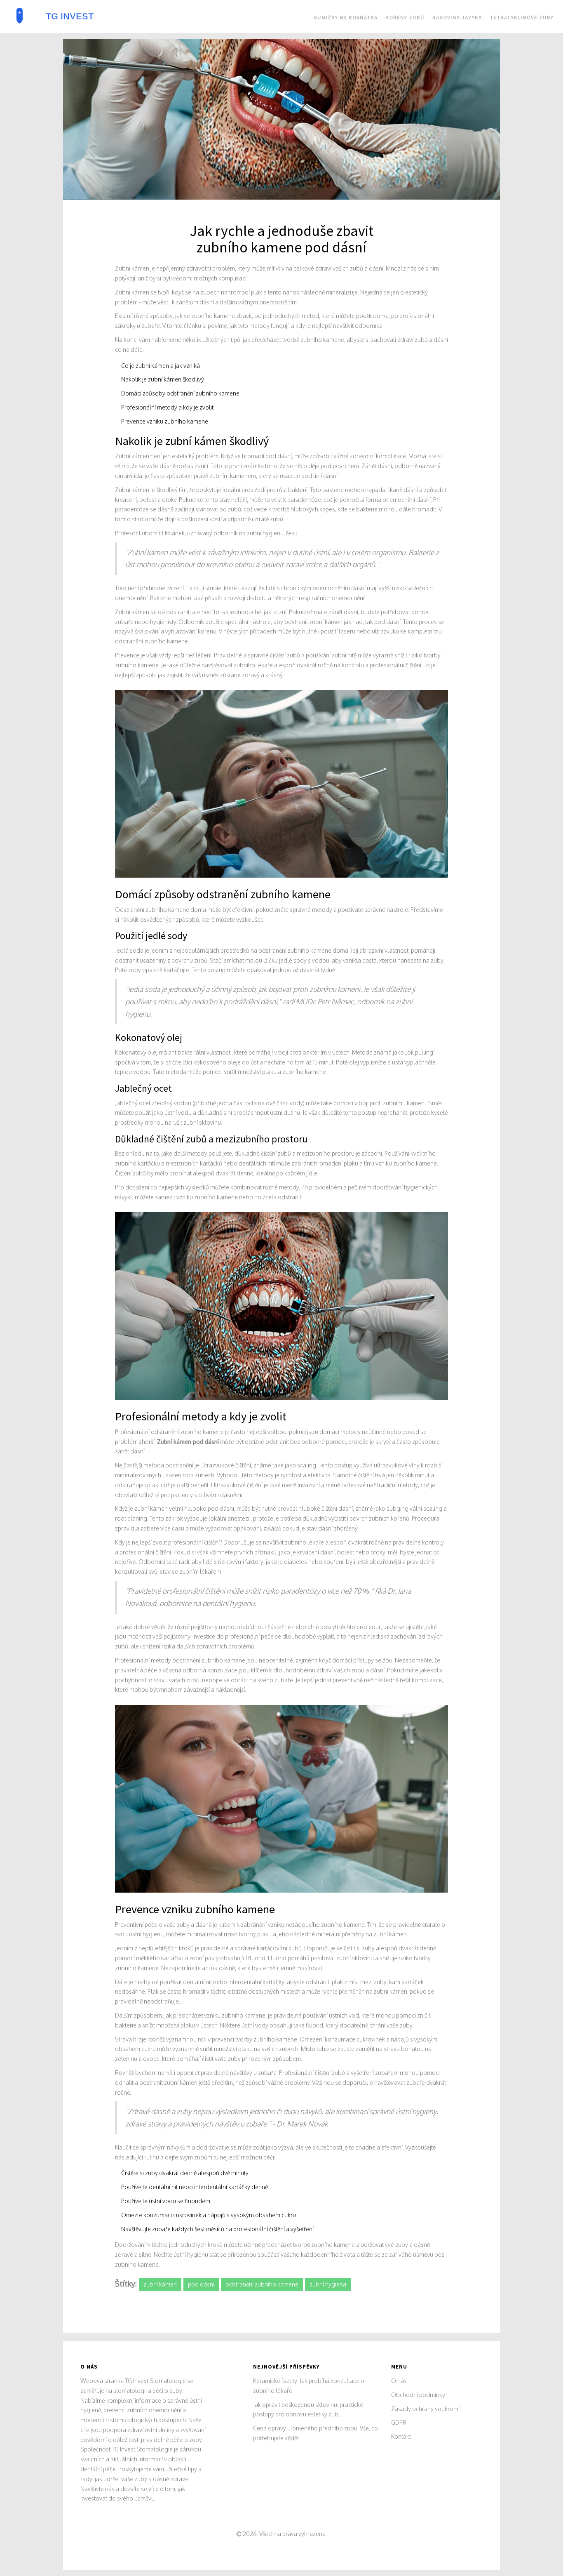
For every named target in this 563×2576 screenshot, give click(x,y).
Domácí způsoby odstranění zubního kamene (180, 393)
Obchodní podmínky (418, 2395)
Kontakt (401, 2436)
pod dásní (201, 2284)
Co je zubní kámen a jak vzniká (161, 366)
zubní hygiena (328, 2284)
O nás (399, 2381)
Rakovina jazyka (457, 18)
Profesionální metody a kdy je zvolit (167, 407)
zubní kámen (160, 2284)
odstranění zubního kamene (262, 2284)
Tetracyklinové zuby (522, 18)
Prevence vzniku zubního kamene (165, 421)
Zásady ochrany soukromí (425, 2409)
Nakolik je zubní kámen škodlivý (163, 379)
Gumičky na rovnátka (345, 18)
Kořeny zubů (405, 18)
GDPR (399, 2422)
